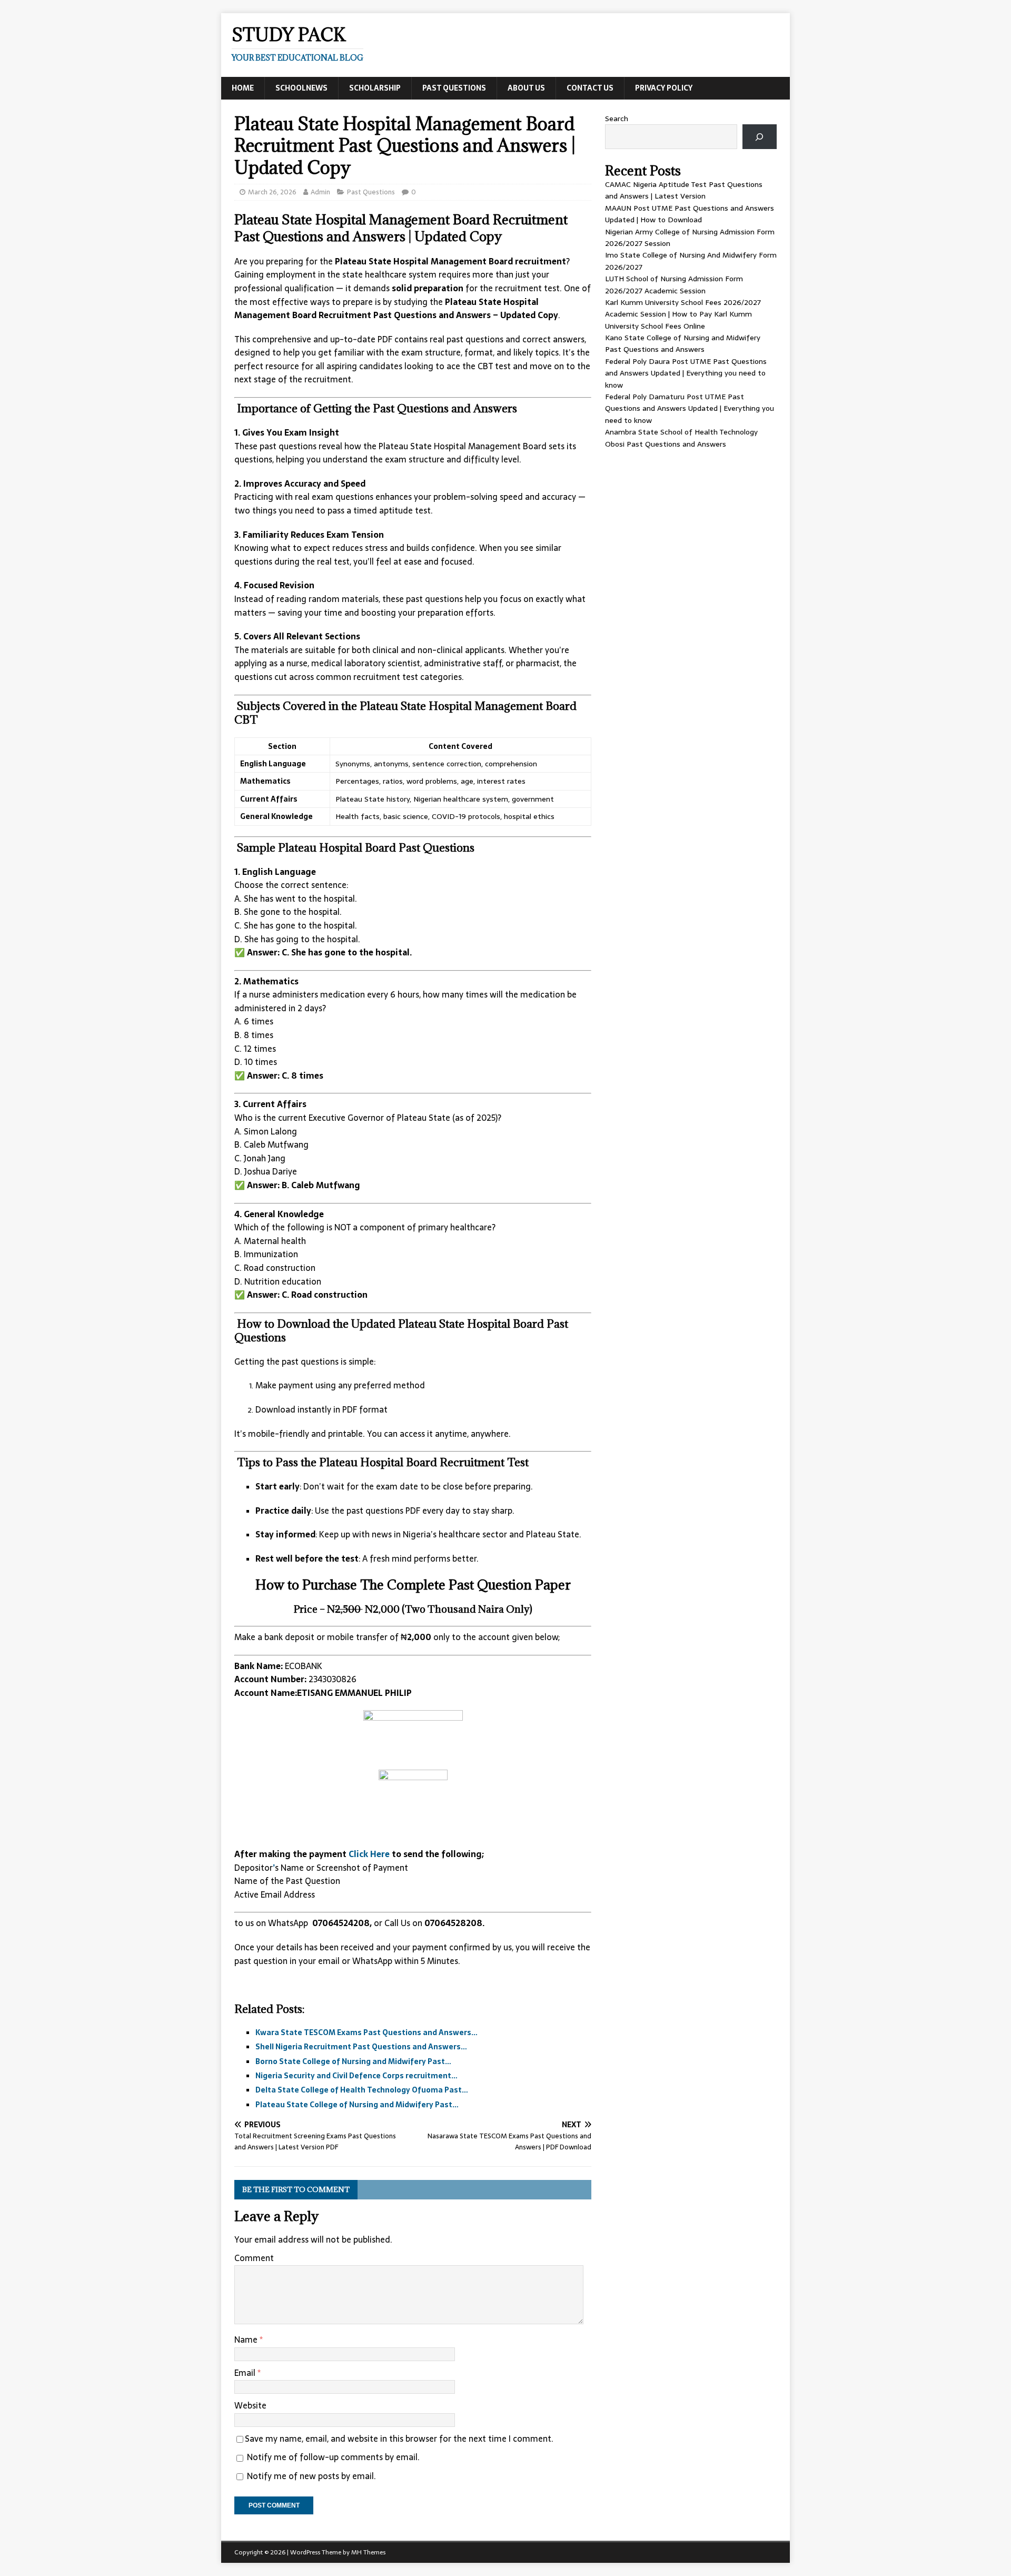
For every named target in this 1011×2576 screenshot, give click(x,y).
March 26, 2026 (272, 192)
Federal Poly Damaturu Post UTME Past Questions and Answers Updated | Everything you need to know (690, 408)
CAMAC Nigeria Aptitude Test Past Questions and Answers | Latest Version (684, 190)
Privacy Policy (664, 88)
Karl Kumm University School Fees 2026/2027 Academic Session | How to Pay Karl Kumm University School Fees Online (683, 314)
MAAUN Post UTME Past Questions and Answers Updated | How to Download (690, 214)
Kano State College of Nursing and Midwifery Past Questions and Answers (683, 343)
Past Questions (454, 88)
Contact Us (590, 88)
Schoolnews (301, 88)
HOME (243, 88)
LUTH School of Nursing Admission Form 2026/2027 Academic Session (674, 284)
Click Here (370, 1854)
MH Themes (368, 2552)
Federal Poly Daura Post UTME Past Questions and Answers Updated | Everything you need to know (686, 373)
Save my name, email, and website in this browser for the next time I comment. (399, 2439)
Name (247, 2340)
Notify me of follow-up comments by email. (333, 2457)
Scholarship (375, 88)
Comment (254, 2258)
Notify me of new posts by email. (311, 2476)
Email (246, 2373)
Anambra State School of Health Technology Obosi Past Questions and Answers (681, 438)
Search (617, 119)
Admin (320, 192)
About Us (526, 88)
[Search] (760, 137)
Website (250, 2405)
